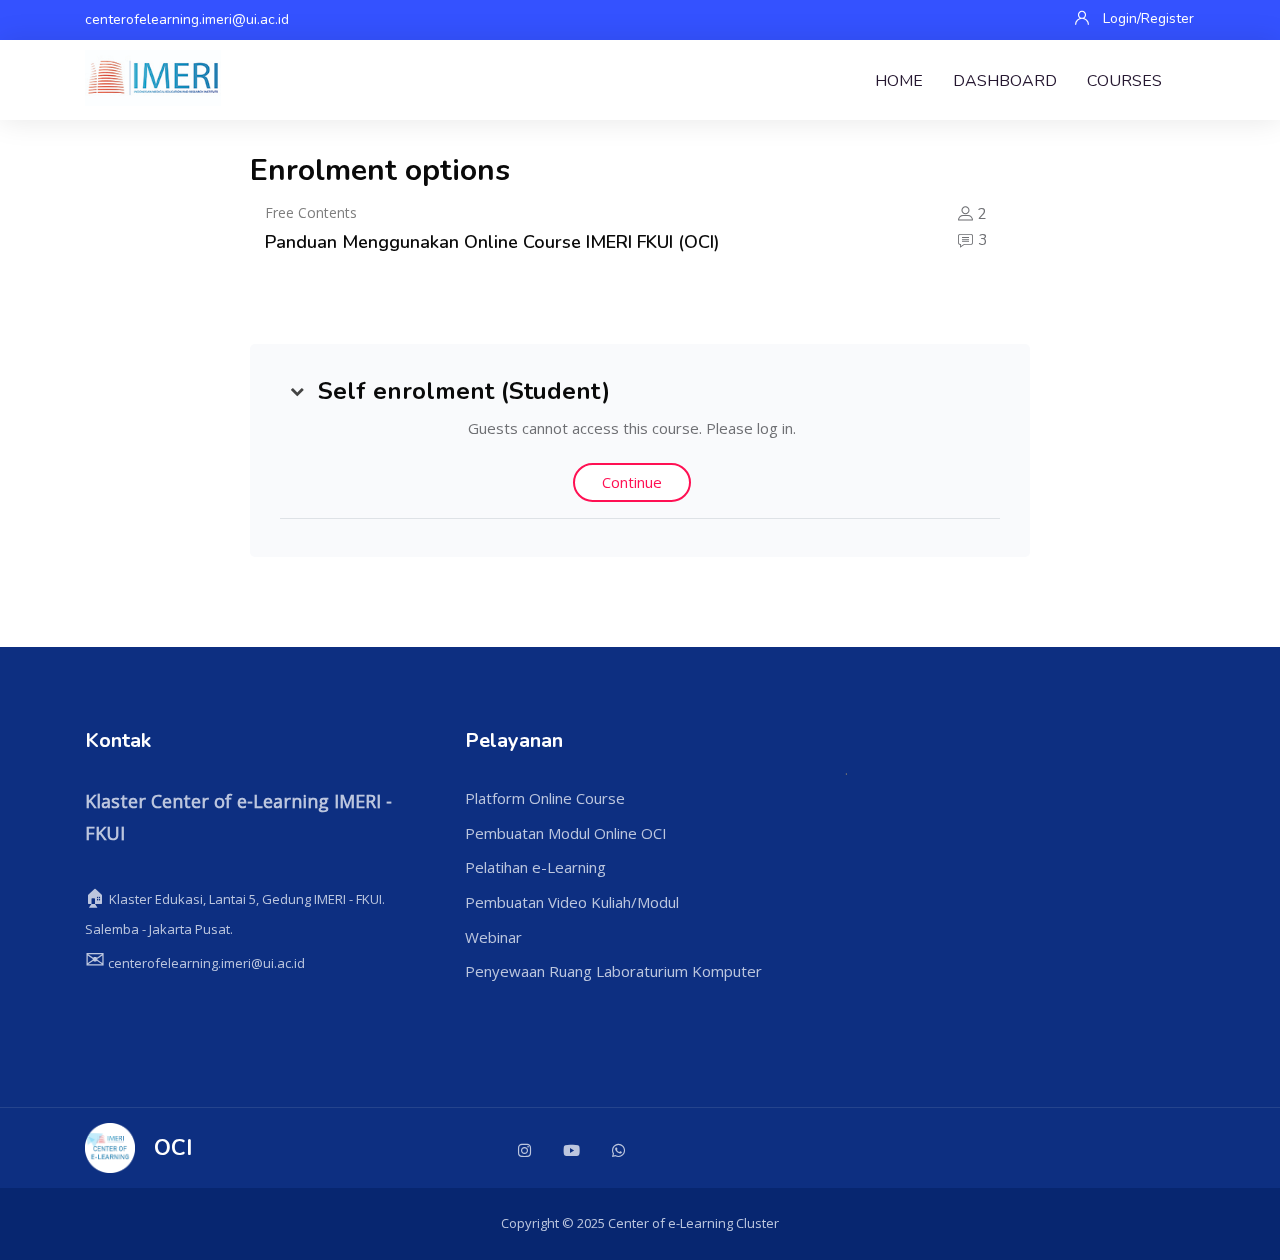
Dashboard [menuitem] (1005, 81)
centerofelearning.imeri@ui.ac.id (187, 19)
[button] (297, 391)
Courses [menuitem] (1124, 81)
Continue (632, 482)
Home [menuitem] (899, 81)
